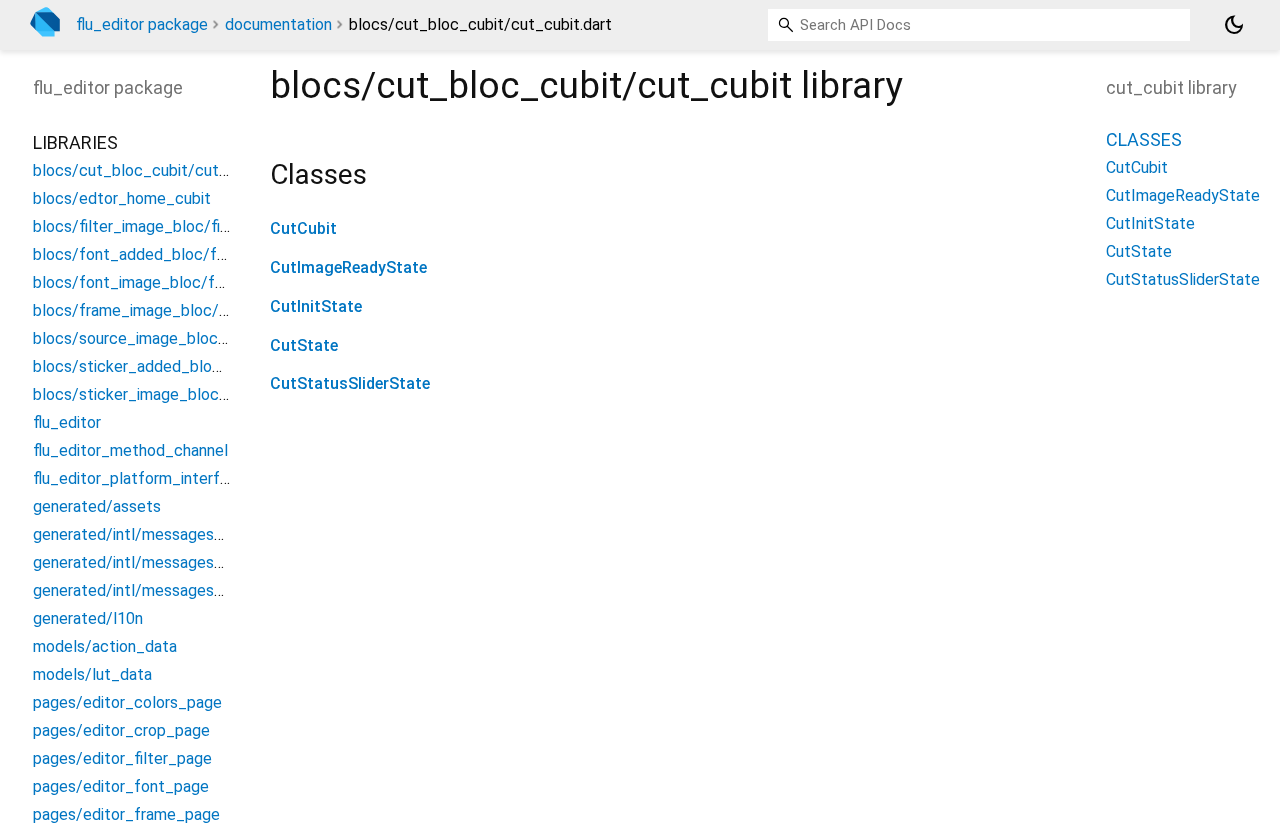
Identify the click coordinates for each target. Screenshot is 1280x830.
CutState (304, 345)
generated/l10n (88, 618)
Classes (1144, 139)
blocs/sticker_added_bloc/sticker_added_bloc (201, 366)
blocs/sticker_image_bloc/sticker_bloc (174, 394)
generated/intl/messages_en (136, 562)
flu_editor (67, 422)
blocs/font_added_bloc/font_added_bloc (183, 254)
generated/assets (97, 506)
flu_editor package (142, 24)
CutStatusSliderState (350, 383)
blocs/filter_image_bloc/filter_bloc (159, 226)
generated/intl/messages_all (136, 534)
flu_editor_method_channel (130, 450)
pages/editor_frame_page (126, 814)
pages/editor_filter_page (122, 758)
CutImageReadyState (348, 267)
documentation (278, 24)
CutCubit (303, 228)
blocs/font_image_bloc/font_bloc (156, 282)
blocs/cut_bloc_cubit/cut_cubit (148, 170)
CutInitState (316, 306)
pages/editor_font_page (121, 786)
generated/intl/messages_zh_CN (151, 590)
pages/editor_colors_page (127, 702)
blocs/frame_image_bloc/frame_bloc (167, 310)
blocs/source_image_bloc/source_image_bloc (198, 338)
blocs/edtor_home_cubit (122, 198)
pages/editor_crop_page (121, 730)
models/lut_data (92, 674)
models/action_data (105, 646)
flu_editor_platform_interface (139, 478)
